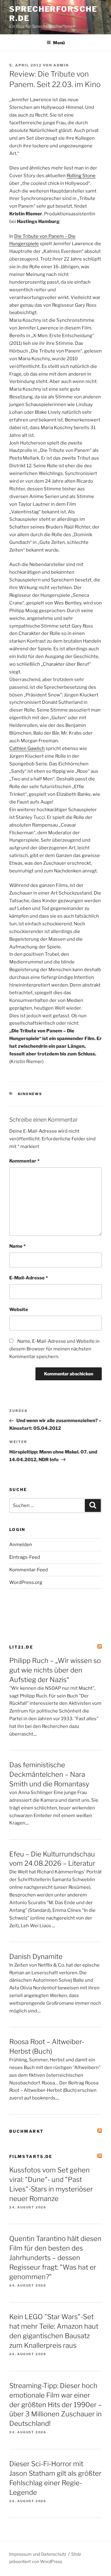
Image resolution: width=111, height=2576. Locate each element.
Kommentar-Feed (29, 1570)
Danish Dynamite (36, 1956)
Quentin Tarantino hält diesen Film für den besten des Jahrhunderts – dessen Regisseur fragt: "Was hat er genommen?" (55, 2258)
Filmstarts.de (31, 2156)
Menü (59, 43)
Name (17, 1246)
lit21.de (21, 1647)
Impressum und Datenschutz (38, 2554)
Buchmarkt (26, 2131)
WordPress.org (26, 1582)
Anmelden (21, 1545)
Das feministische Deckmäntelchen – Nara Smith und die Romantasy (49, 1774)
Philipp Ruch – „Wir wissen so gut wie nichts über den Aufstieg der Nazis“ (55, 1670)
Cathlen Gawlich (27, 748)
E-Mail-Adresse (29, 1278)
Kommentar (24, 1161)
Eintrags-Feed (25, 1557)
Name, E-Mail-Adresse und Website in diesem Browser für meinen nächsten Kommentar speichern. (54, 1349)
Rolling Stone (81, 176)
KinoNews (30, 1094)
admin (61, 65)
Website (19, 1310)
